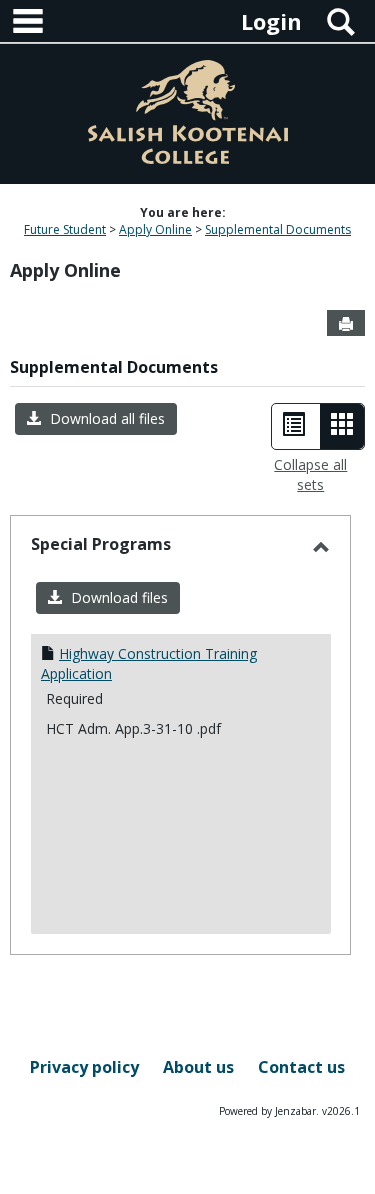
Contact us (301, 1067)
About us (198, 1067)
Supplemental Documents (278, 229)
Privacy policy (84, 1067)
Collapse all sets (310, 474)
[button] (96, 419)
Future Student (65, 229)
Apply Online (155, 229)
